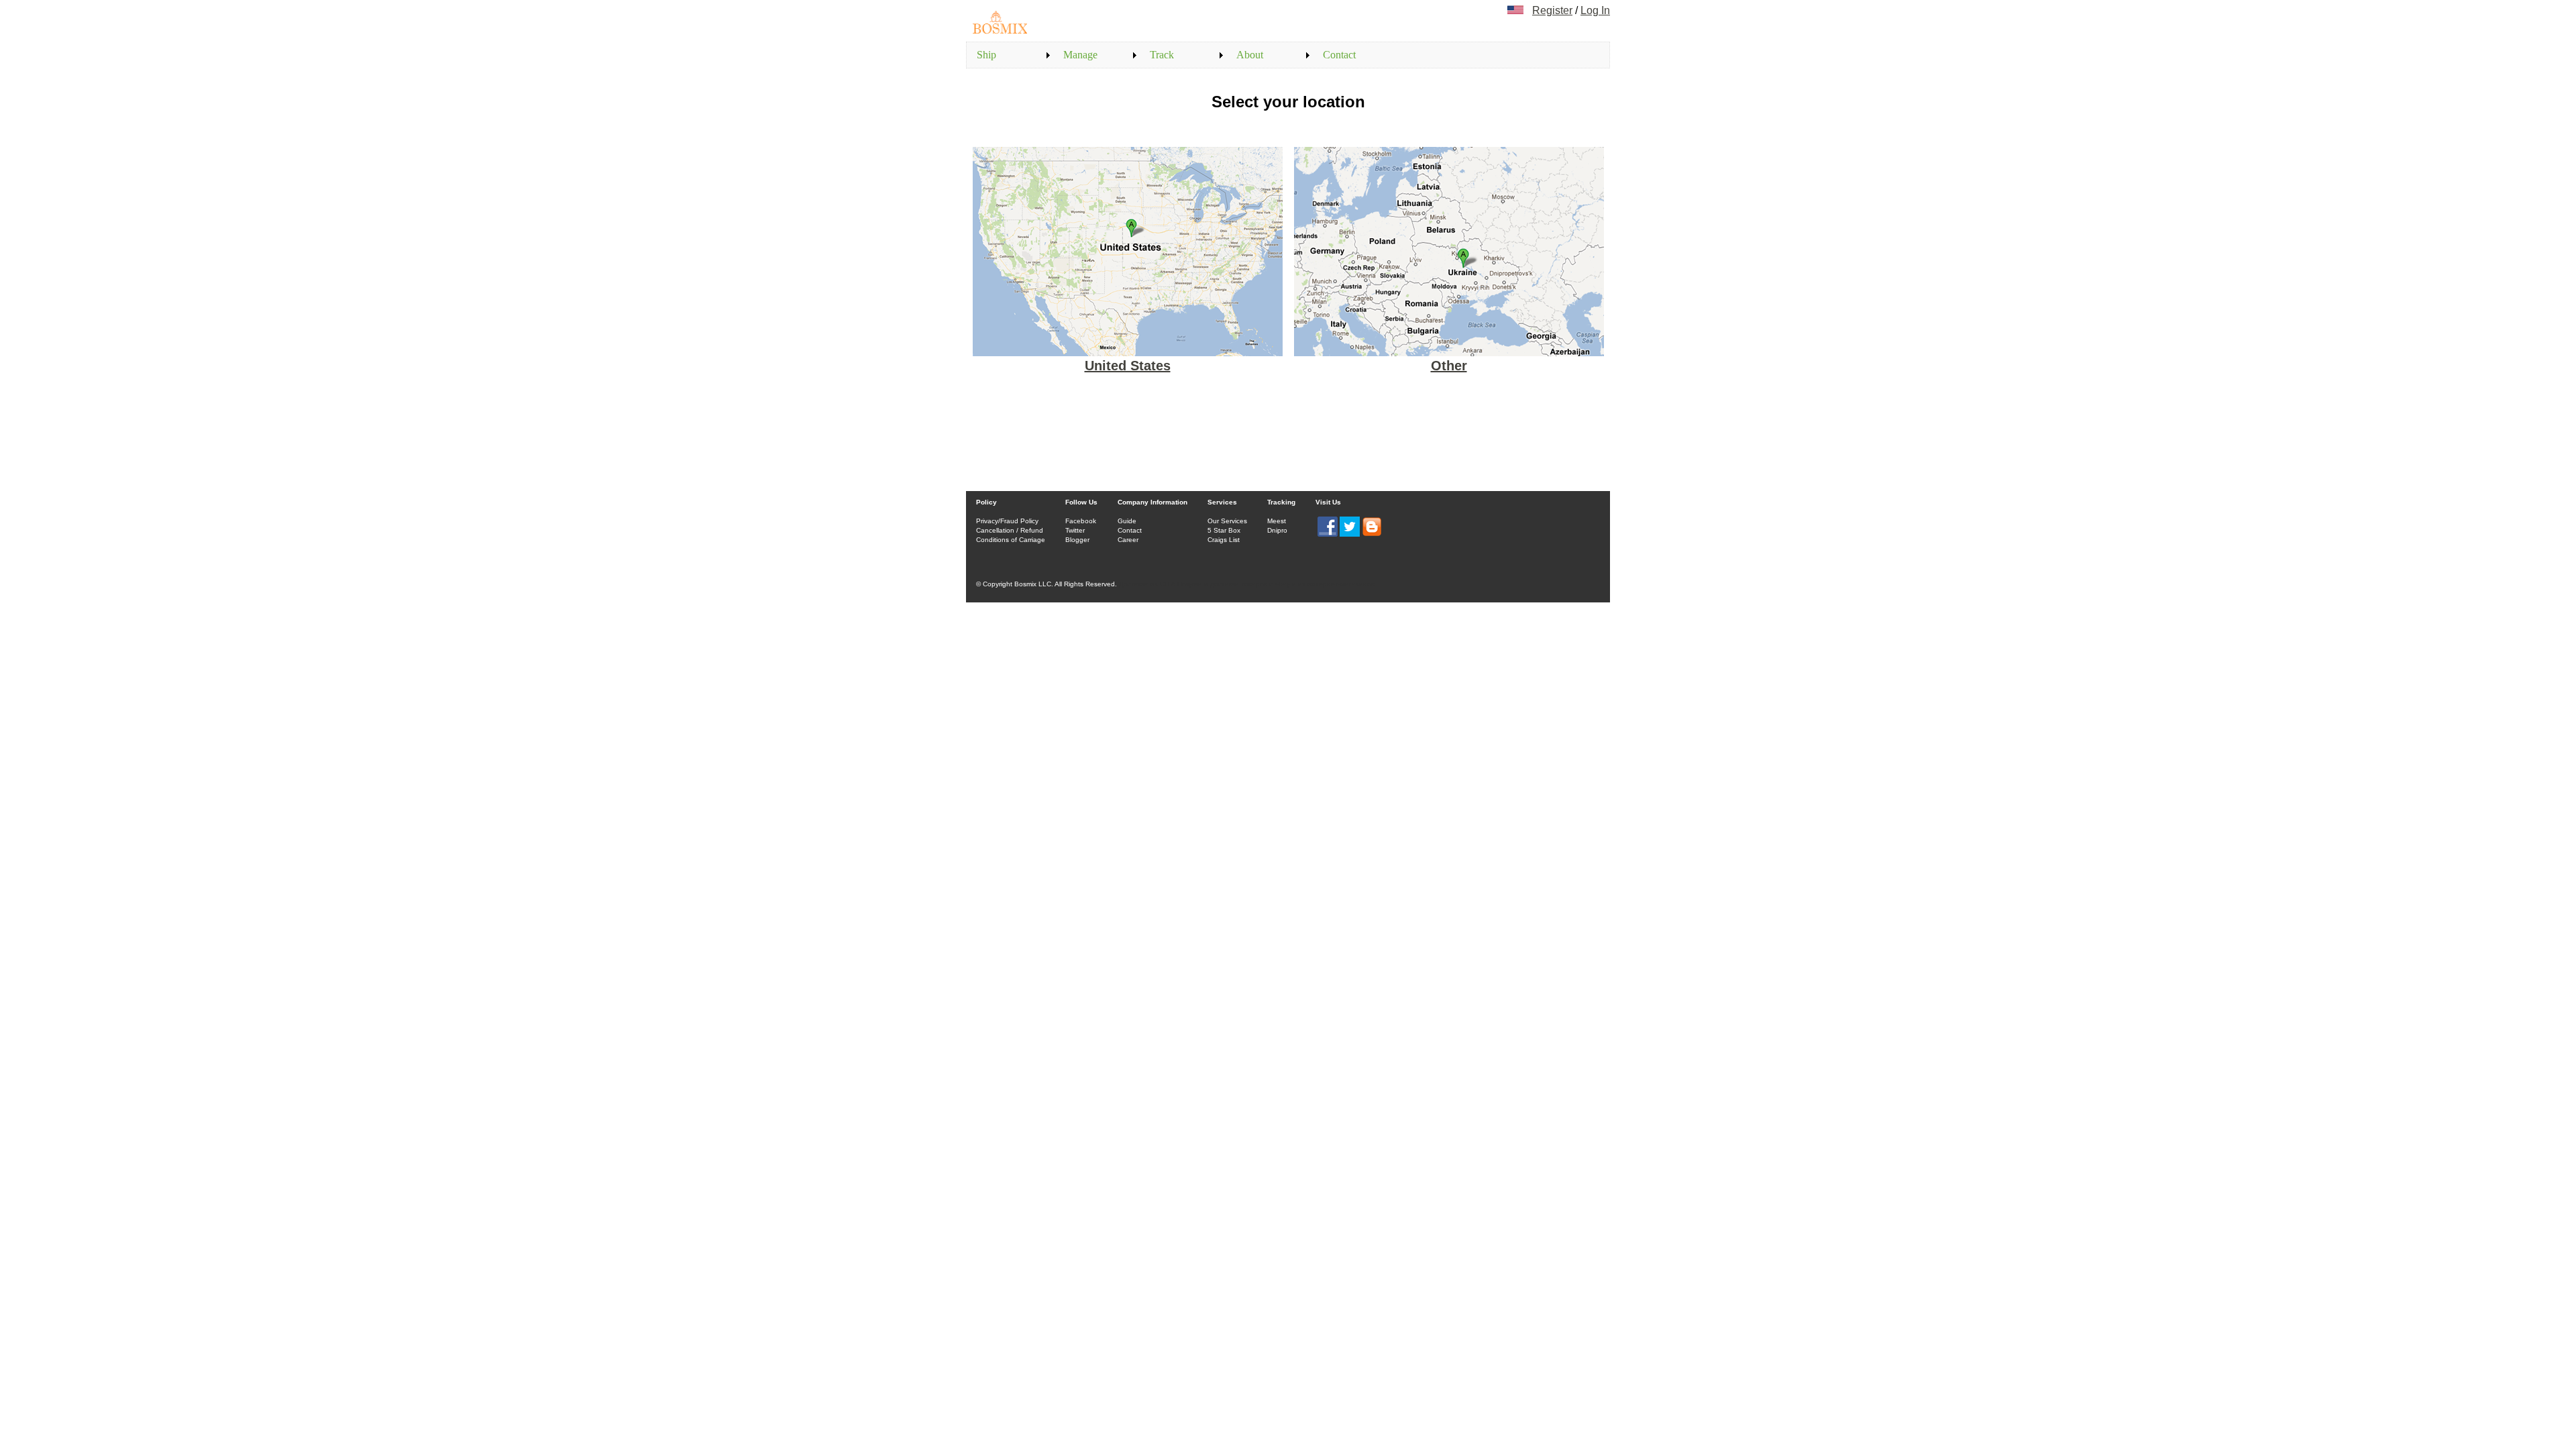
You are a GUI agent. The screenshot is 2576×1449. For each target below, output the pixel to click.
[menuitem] (1010, 55)
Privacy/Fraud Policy (1007, 521)
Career (1128, 540)
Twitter (1075, 530)
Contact (1339, 55)
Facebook (1081, 521)
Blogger (1077, 540)
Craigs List (1224, 540)
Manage (1080, 55)
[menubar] (1183, 55)
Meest (1277, 521)
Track (1162, 55)
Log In (1595, 10)
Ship (986, 55)
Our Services (1227, 521)
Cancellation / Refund (1010, 530)
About (1250, 55)
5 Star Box (1224, 530)
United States (1128, 366)
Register (1552, 10)
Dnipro (1277, 530)
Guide (1127, 521)
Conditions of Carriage (1011, 540)
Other (1449, 366)
